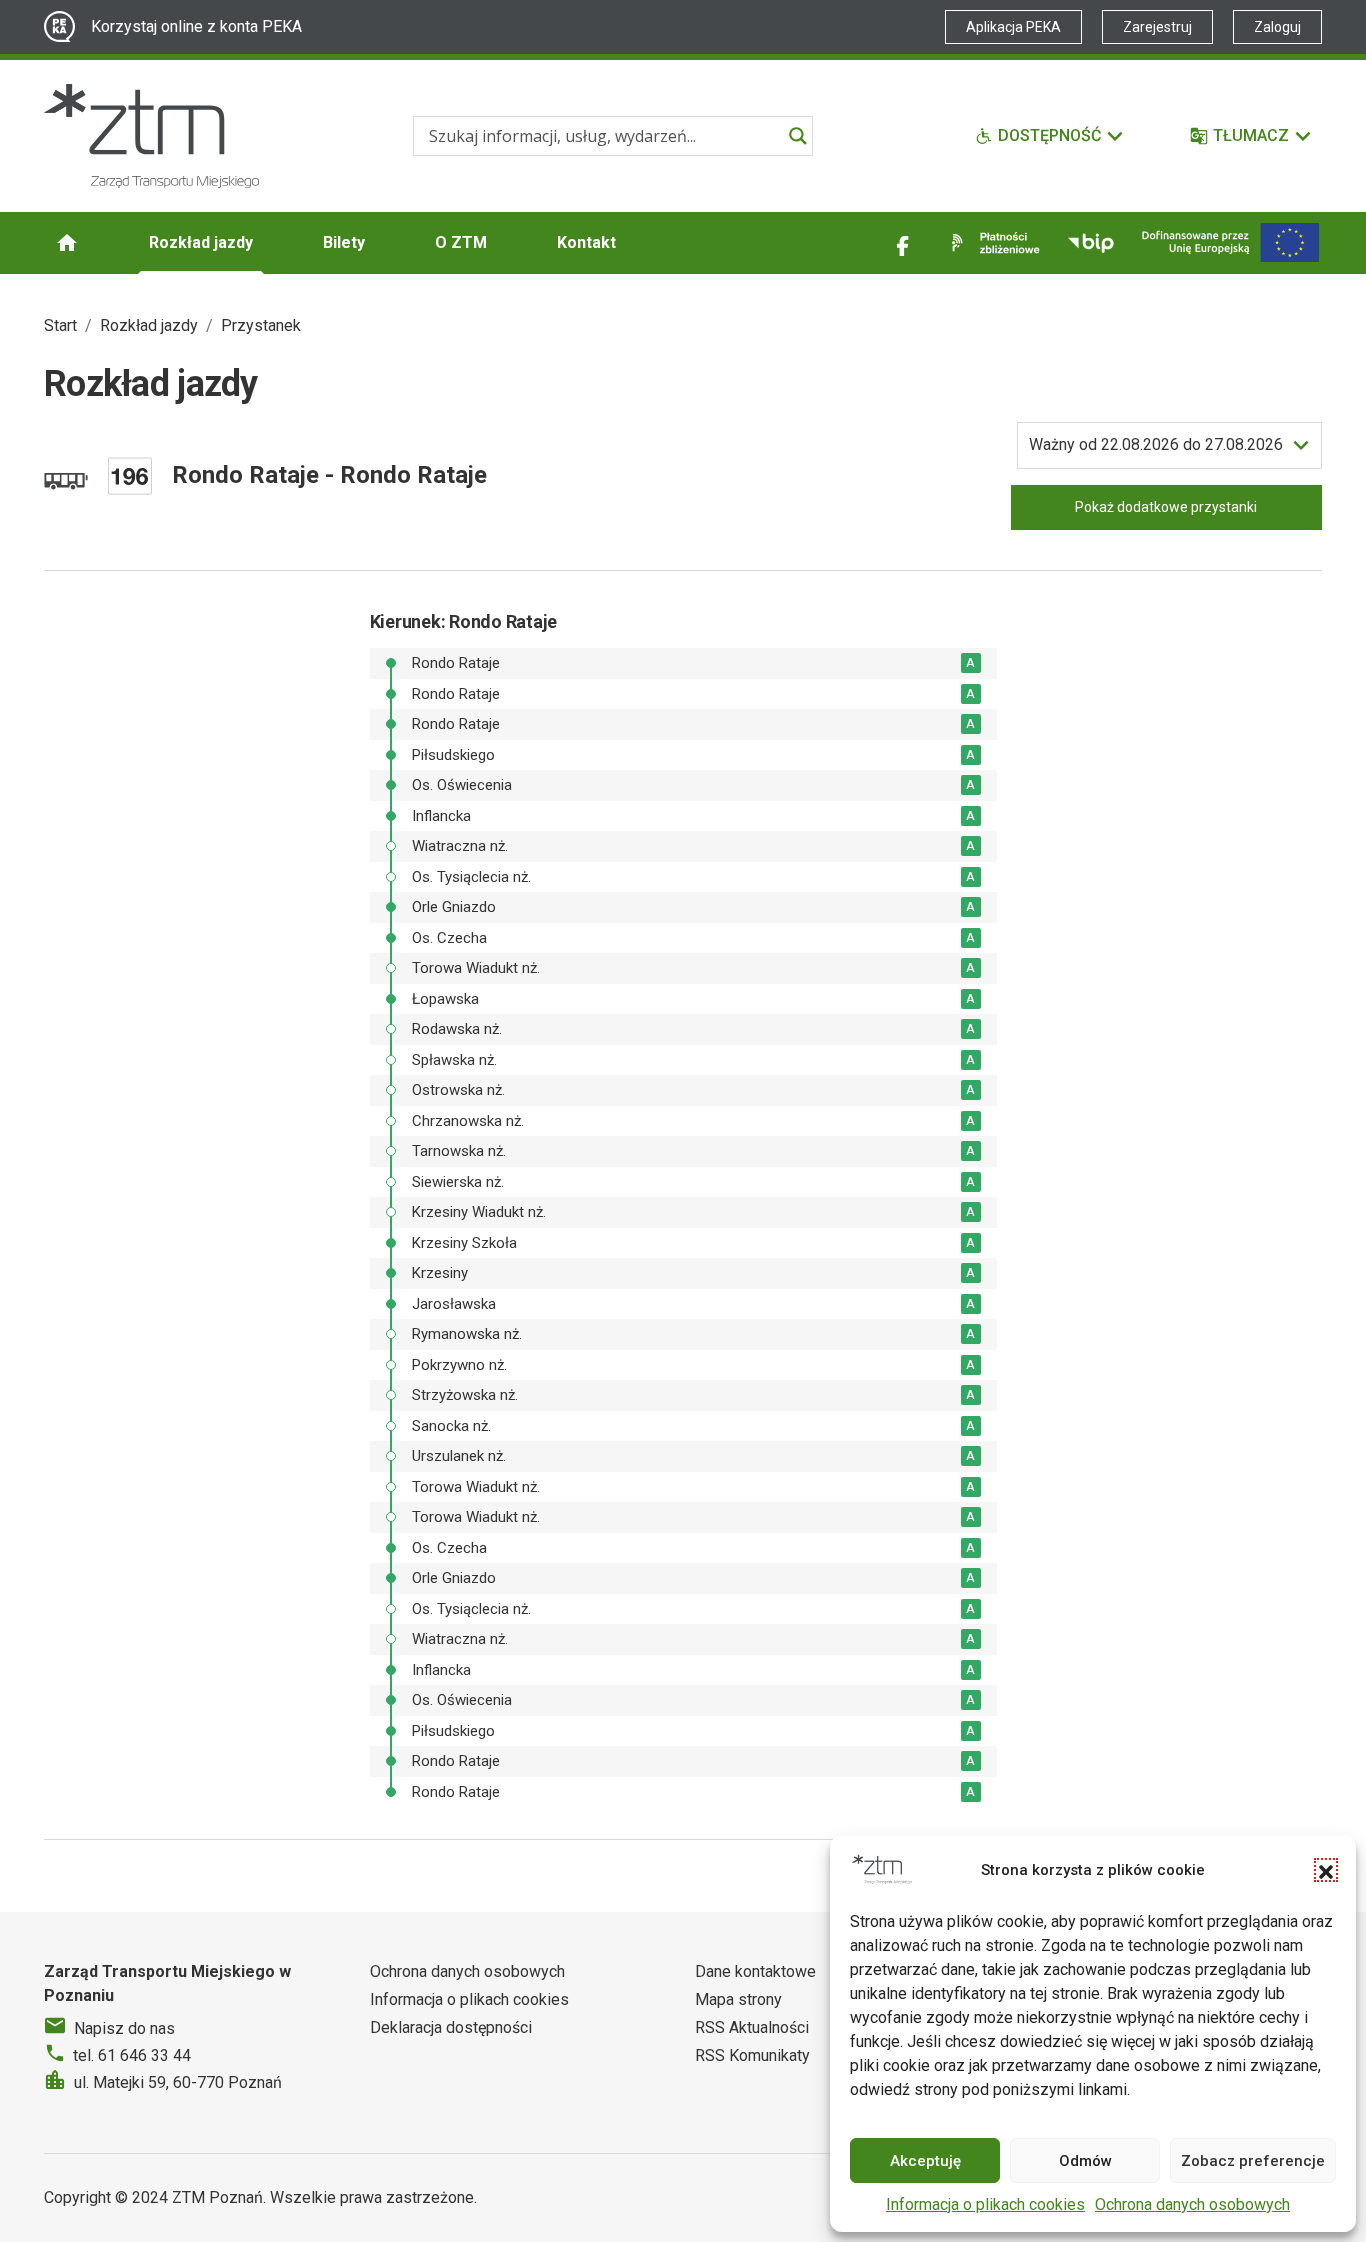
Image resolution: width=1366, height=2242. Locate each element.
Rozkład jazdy (201, 242)
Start (60, 325)
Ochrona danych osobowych (1192, 2204)
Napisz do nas (124, 2028)
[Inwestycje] (1230, 242)
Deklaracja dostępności (451, 2027)
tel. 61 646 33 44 (132, 2055)
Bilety (344, 242)
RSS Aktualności (752, 2027)
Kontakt (586, 242)
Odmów (1085, 2161)
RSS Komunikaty (752, 2055)
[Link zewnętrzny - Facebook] (903, 243)
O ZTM (461, 242)
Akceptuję (925, 2161)
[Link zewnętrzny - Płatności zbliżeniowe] (992, 243)
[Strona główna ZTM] (151, 136)
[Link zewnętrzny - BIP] (1091, 243)
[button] (1326, 1870)
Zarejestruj (1157, 27)
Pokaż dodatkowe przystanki (1166, 507)
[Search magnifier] (798, 136)
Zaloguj (1277, 27)
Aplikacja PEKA (1013, 27)
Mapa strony (738, 1999)
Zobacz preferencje (1253, 2161)
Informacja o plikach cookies (985, 2204)
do (1156, 444)
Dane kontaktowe (755, 1971)
